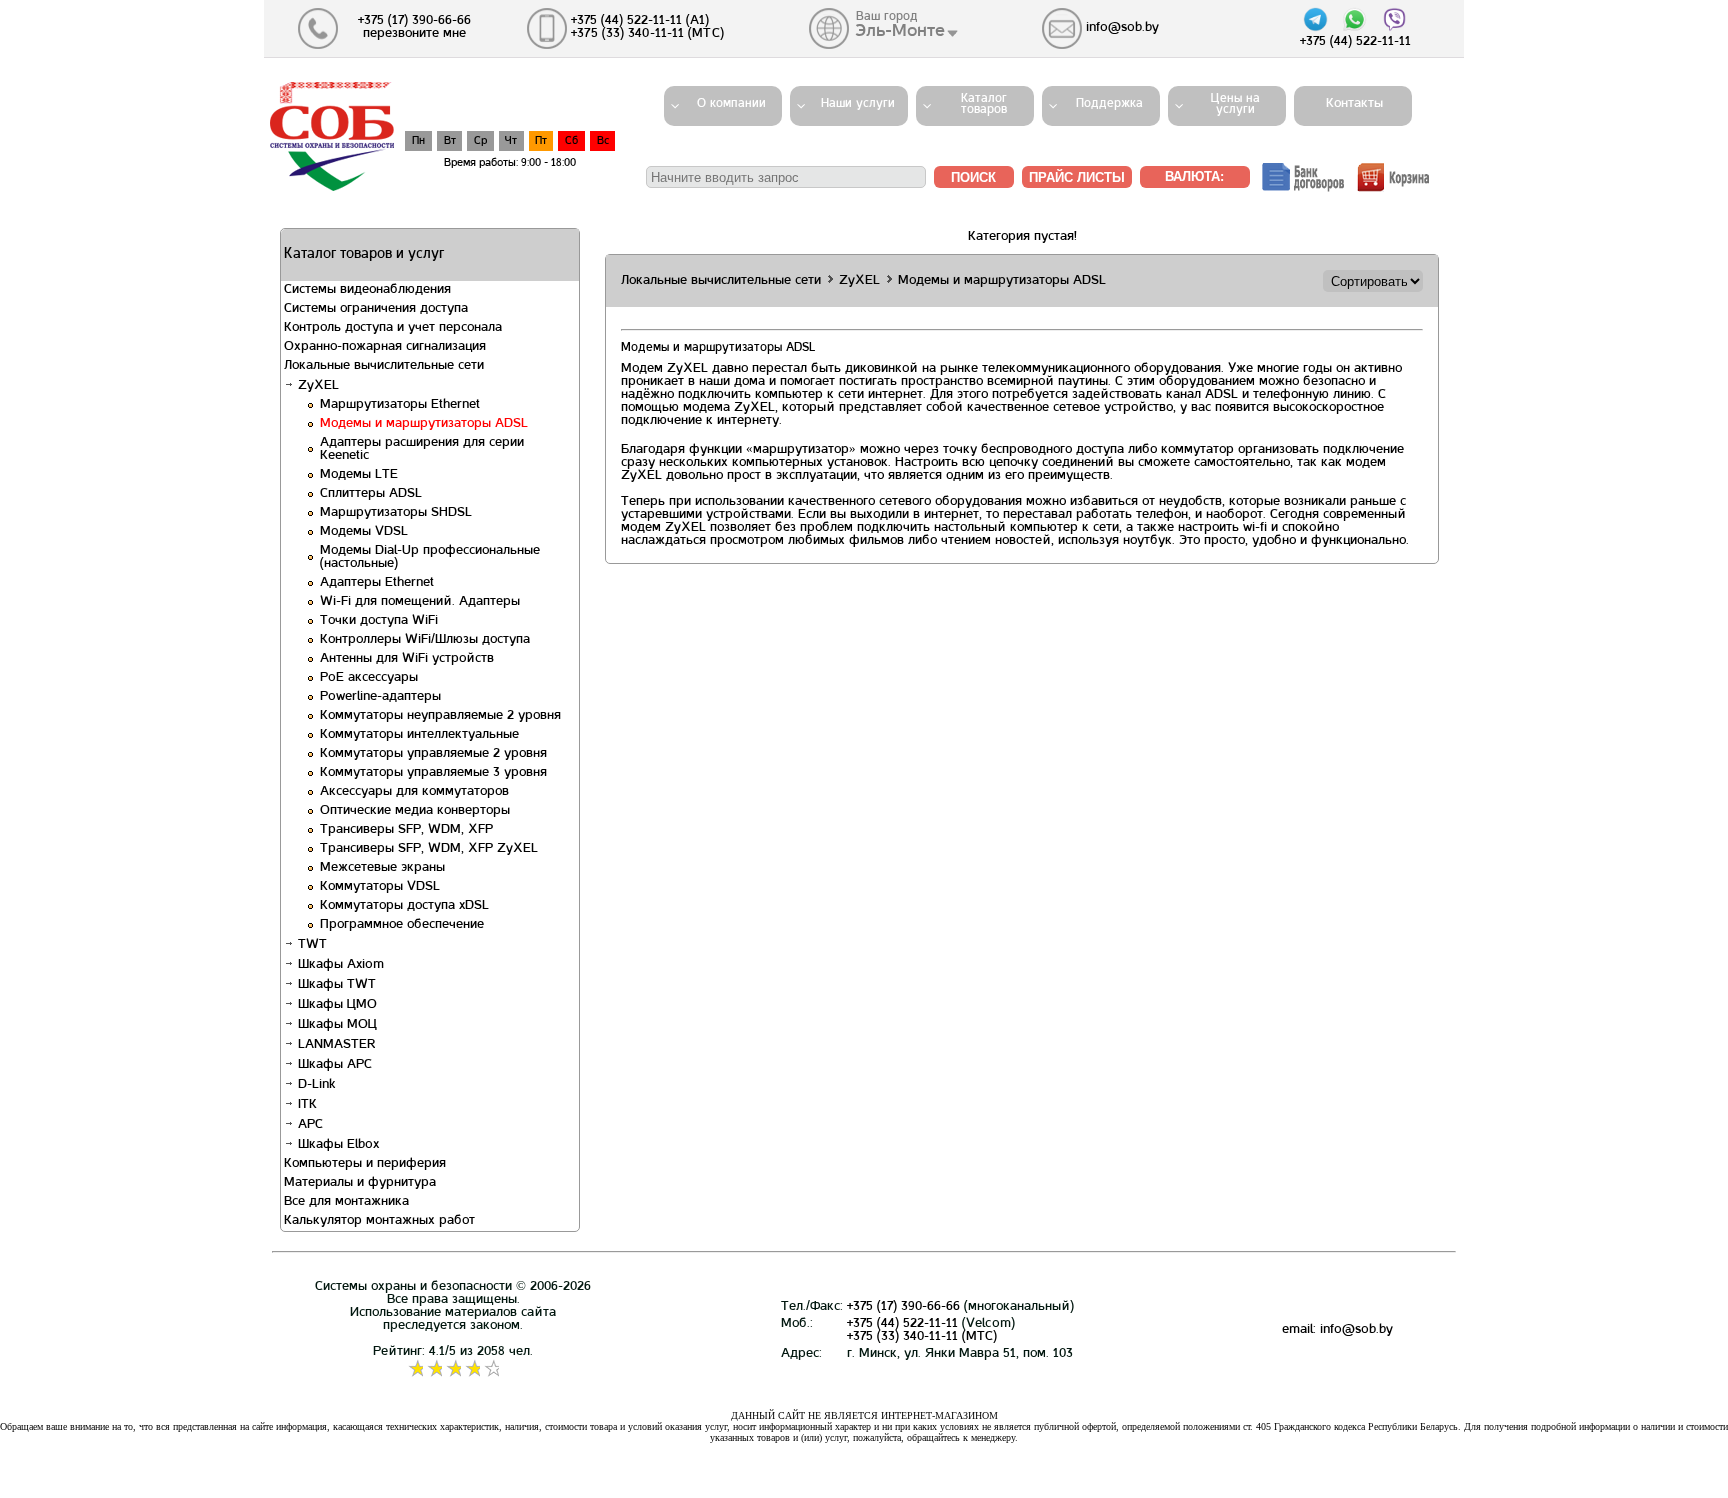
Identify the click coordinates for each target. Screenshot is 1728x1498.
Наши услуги (858, 104)
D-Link (314, 1085)
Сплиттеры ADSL (371, 494)
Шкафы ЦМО (335, 1005)
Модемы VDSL (364, 532)
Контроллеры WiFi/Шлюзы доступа (425, 640)
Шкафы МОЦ (335, 1025)
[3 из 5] (453, 1369)
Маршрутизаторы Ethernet (400, 405)
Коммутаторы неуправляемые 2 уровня (440, 716)
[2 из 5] (434, 1369)
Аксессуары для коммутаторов (414, 792)
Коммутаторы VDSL (380, 887)
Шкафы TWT (335, 985)
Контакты (1348, 104)
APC (308, 1125)
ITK (305, 1105)
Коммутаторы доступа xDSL (404, 906)
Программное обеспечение (402, 925)
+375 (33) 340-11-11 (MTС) (922, 1337)
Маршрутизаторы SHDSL (396, 513)
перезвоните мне (414, 34)
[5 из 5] (491, 1369)
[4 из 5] (472, 1369)
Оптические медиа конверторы (415, 811)
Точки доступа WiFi (379, 621)
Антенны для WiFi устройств (407, 659)
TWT (310, 945)
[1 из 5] (415, 1369)
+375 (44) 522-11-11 (902, 1324)
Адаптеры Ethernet (377, 583)
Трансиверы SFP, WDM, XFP (406, 830)
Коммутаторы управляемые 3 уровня (433, 773)
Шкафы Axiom (339, 965)
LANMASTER (335, 1045)
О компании (731, 104)
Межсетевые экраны (382, 868)
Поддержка (1109, 104)
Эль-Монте (900, 31)
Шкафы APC (333, 1065)
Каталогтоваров (984, 104)
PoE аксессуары (369, 678)
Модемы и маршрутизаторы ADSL (424, 424)
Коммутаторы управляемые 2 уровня (433, 754)
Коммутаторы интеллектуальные (419, 735)
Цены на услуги (1235, 104)
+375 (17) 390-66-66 (903, 1307)
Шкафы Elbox (336, 1145)
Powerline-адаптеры (380, 697)
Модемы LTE (359, 475)
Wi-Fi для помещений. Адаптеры (420, 602)
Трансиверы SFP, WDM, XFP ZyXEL (429, 849)
